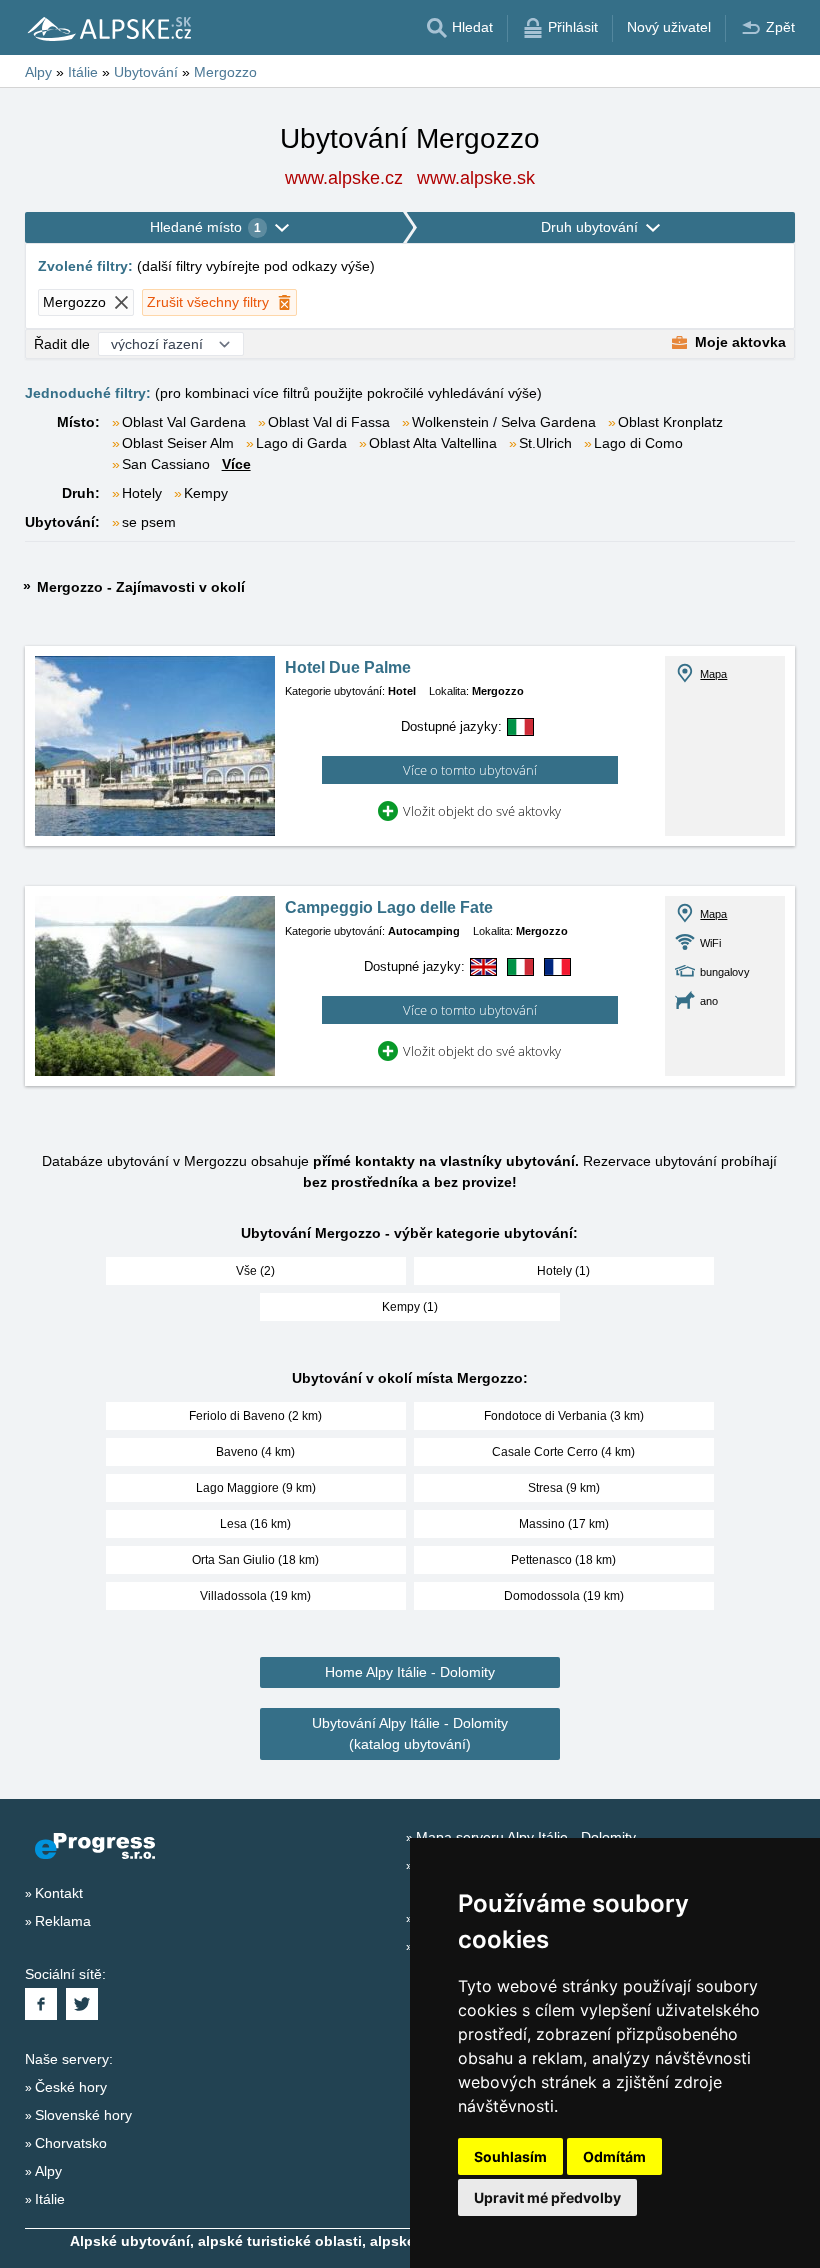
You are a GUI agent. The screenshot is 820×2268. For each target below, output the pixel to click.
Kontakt (59, 1893)
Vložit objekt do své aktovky (482, 811)
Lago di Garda (301, 443)
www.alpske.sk (476, 178)
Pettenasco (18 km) (563, 1560)
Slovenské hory (83, 2115)
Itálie (50, 2199)
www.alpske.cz (344, 178)
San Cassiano (166, 464)
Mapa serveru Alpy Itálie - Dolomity (526, 1837)
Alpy (48, 2171)
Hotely (142, 493)
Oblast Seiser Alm (178, 443)
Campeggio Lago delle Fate (389, 907)
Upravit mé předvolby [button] (547, 2197)
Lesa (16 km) (255, 1524)
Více (236, 464)
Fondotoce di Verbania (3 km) (564, 1416)
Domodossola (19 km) (564, 1596)
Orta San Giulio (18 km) (255, 1560)
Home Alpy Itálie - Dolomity (410, 1672)
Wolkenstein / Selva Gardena (504, 422)
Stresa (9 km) (564, 1488)
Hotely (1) (563, 1271)
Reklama (63, 1921)
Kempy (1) (410, 1307)
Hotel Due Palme (348, 667)
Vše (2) (255, 1271)
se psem (149, 522)
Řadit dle (62, 344)
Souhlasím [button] (510, 2156)
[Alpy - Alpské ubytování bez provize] (108, 28)
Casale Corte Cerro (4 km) (563, 1452)
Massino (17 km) (564, 1524)
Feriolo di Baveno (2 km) (255, 1416)
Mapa (713, 674)
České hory (71, 2087)
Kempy (206, 493)
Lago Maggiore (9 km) (256, 1488)
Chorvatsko (71, 2143)
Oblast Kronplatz (670, 422)
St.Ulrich (545, 443)
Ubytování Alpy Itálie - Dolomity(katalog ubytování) (410, 1733)
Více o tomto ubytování (470, 770)
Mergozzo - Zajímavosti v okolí (141, 587)
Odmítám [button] (614, 2156)
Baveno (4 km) (255, 1452)
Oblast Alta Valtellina (433, 443)
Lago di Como (638, 443)
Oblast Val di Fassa (329, 422)
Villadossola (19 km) (255, 1596)
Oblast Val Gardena (184, 422)
